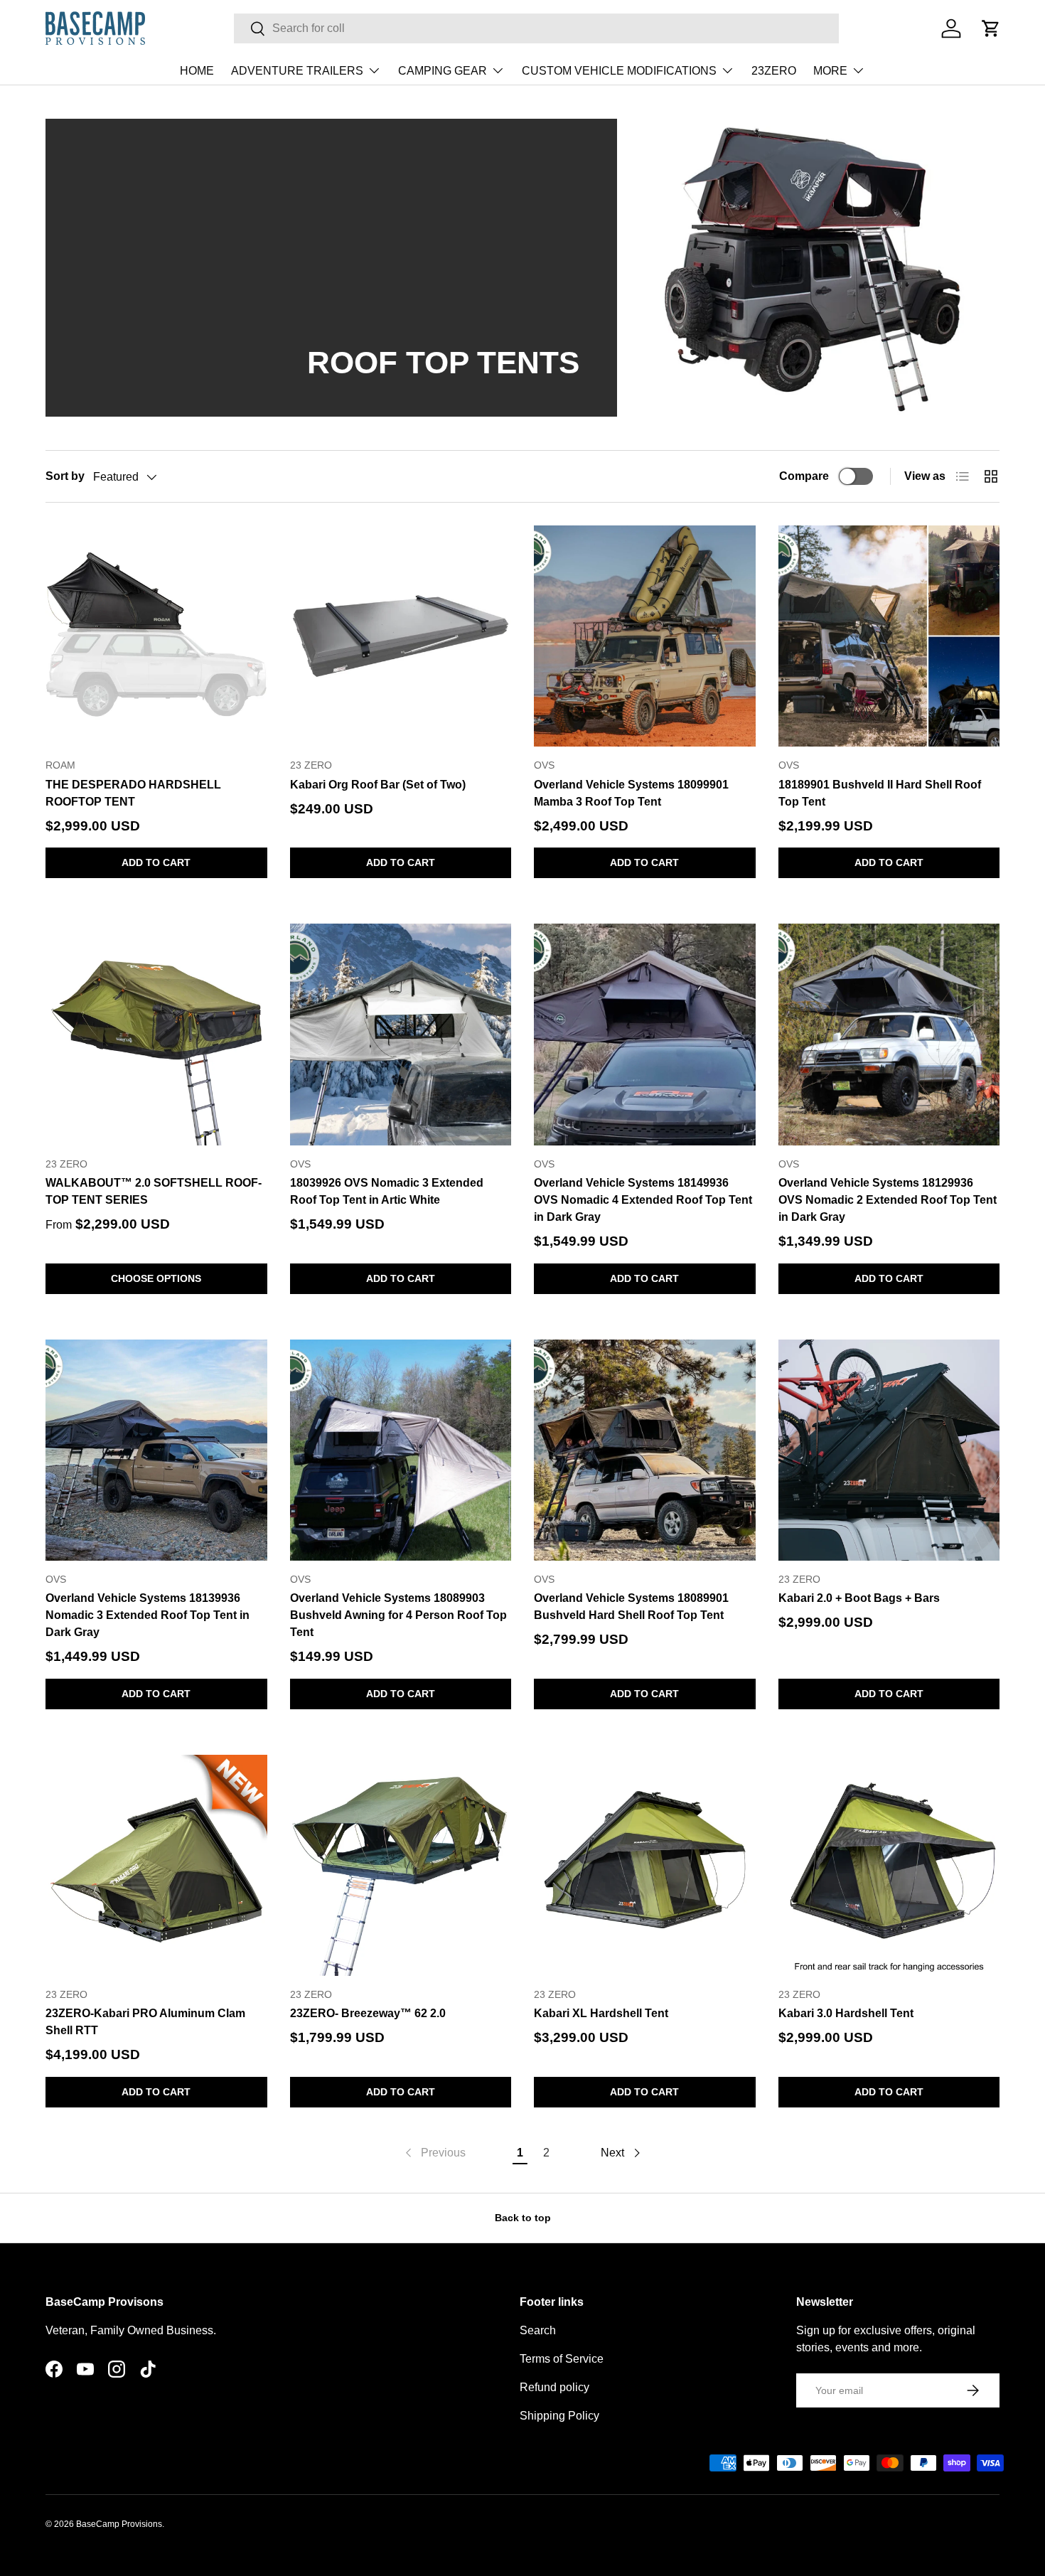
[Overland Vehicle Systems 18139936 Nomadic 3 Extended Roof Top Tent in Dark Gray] (156, 1450)
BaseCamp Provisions (119, 2524)
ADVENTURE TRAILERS (297, 71)
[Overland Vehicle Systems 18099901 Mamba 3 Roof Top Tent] (645, 636)
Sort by (65, 476)
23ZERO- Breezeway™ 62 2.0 (368, 2013)
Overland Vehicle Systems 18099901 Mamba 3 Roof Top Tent (631, 793)
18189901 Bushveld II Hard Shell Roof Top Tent (880, 793)
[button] (991, 28)
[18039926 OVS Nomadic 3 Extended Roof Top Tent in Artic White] (401, 1035)
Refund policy (554, 2387)
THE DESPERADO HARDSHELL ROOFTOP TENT (133, 793)
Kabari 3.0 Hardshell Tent (846, 2013)
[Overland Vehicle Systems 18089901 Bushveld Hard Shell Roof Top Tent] (645, 1450)
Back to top (523, 2218)
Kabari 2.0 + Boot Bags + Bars (859, 1598)
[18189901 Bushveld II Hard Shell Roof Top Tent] (889, 636)
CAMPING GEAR (443, 71)
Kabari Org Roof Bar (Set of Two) (378, 785)
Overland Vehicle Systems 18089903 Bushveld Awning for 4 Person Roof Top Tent (398, 1615)
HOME (197, 71)
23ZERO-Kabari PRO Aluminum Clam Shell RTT (145, 2022)
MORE (830, 71)
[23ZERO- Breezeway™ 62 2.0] (401, 1866)
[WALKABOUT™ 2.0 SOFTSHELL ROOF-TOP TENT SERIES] (156, 1035)
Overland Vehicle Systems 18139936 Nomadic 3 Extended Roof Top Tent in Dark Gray (148, 1615)
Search (538, 2330)
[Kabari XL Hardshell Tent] (645, 1866)
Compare (804, 476)
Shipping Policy (559, 2416)
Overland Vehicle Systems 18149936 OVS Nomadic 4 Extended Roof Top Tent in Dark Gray (643, 1200)
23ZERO (774, 71)
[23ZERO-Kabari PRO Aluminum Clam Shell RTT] (156, 1866)
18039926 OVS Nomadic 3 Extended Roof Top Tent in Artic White (387, 1191)
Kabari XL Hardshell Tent (601, 2013)
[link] (434, 2153)
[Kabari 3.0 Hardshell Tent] (889, 1866)
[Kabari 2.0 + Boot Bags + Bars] (889, 1450)
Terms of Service (562, 2359)
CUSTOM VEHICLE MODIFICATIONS (619, 71)
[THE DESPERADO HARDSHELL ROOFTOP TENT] (156, 636)
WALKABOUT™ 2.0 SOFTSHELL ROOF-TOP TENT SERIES (154, 1191)
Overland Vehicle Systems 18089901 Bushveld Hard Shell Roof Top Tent (631, 1607)
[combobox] (536, 28)
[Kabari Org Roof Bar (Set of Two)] (401, 636)
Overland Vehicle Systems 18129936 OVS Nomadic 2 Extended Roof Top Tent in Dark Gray (888, 1200)
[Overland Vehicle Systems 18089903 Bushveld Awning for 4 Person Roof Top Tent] (401, 1450)
